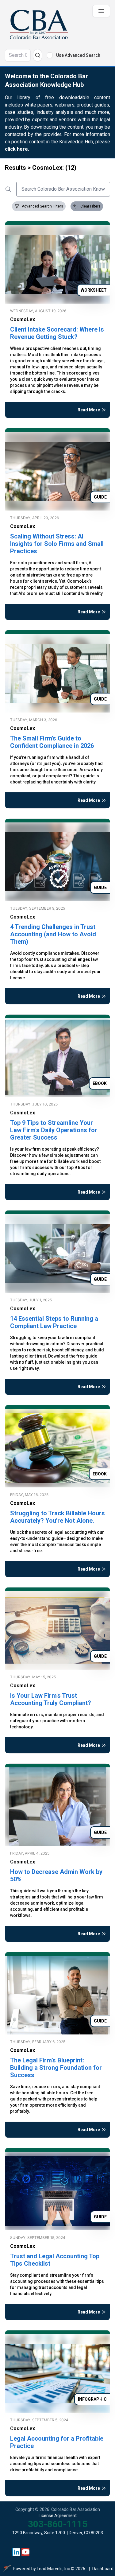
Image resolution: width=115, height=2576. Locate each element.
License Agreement (58, 2516)
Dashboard (103, 2569)
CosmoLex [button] (23, 319)
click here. (17, 149)
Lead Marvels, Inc (53, 2569)
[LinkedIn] (17, 2552)
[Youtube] (26, 2552)
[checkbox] (50, 55)
